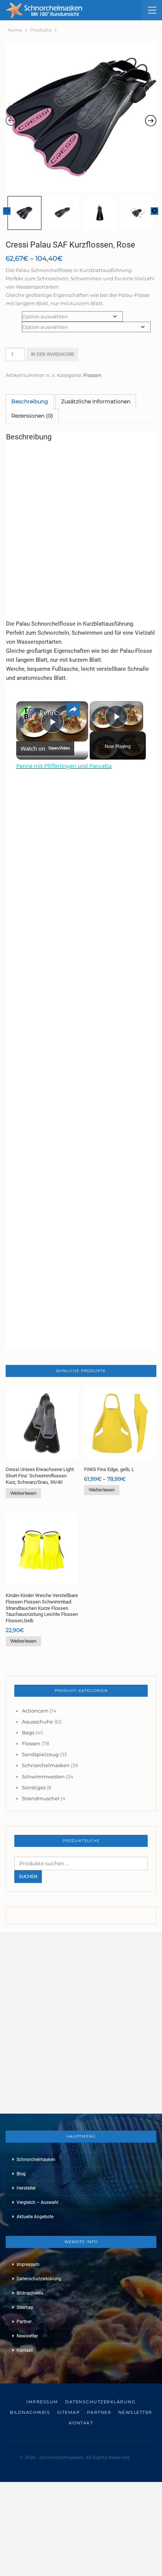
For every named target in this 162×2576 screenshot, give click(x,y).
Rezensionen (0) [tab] (32, 416)
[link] (28, 713)
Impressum (28, 2264)
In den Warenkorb (52, 354)
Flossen (92, 375)
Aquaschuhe (37, 1722)
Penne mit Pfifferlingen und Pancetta (51, 713)
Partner (24, 2322)
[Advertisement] (81, 528)
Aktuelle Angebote (35, 2217)
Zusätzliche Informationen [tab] (96, 401)
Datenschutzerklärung (39, 2279)
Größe (14, 325)
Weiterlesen (23, 1493)
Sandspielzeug (40, 1754)
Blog (21, 2174)
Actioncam (35, 1711)
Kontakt (25, 2350)
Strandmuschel (41, 1798)
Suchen (28, 1876)
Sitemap (25, 2307)
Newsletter (27, 2336)
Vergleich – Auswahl (37, 2202)
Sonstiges (34, 1787)
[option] (81, 117)
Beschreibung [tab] (30, 401)
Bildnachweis (30, 2293)
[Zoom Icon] (81, 117)
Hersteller (26, 2188)
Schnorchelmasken (46, 1765)
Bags (28, 1733)
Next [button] (154, 211)
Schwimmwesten (43, 1777)
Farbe (13, 315)
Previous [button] (7, 211)
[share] (73, 709)
